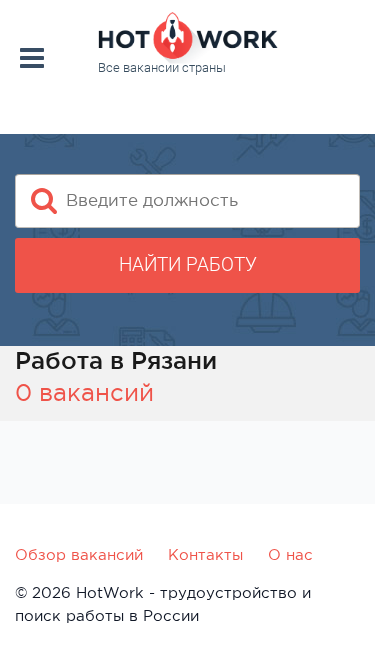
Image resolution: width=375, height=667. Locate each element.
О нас (290, 554)
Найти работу (188, 264)
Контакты (205, 554)
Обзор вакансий (79, 554)
